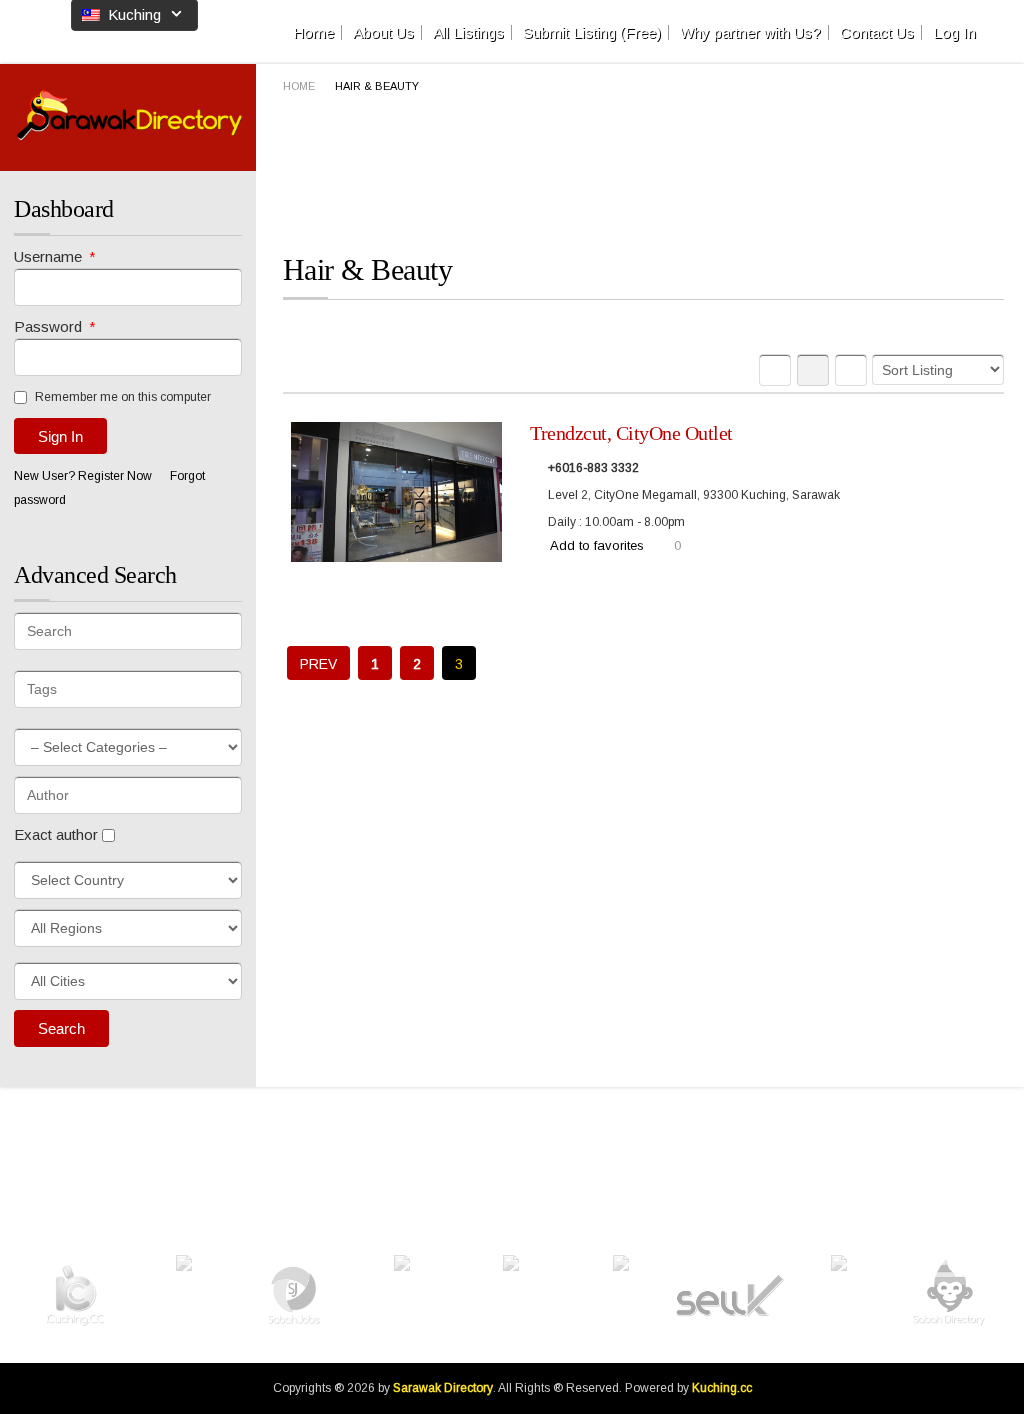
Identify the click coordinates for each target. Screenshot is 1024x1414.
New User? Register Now (83, 476)
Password (54, 326)
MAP (851, 370)
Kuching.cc (722, 1388)
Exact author (58, 834)
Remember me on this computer (121, 397)
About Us (383, 32)
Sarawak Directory (443, 1388)
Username (54, 256)
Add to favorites (597, 545)
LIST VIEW (813, 370)
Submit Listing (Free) (592, 32)
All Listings (468, 32)
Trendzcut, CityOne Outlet (631, 433)
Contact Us (877, 32)
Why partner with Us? (750, 32)
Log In (954, 32)
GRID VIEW (775, 370)
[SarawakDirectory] (130, 115)
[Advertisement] (647, 173)
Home (313, 32)
